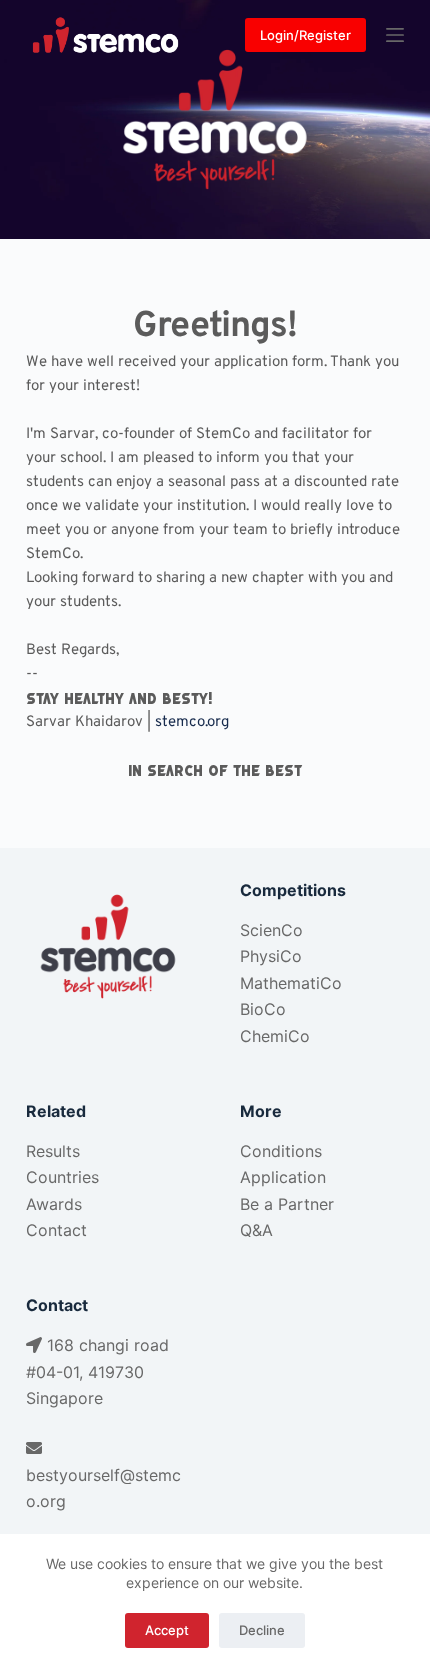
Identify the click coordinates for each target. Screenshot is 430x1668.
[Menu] (395, 35)
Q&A (256, 1230)
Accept (167, 1630)
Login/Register (305, 35)
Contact (56, 1230)
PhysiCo (271, 956)
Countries (62, 1177)
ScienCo (271, 930)
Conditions (281, 1151)
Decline (262, 1630)
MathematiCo (291, 983)
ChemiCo (275, 1036)
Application (283, 1177)
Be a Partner (287, 1204)
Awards (54, 1204)
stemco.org (192, 722)
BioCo (263, 1009)
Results (53, 1151)
